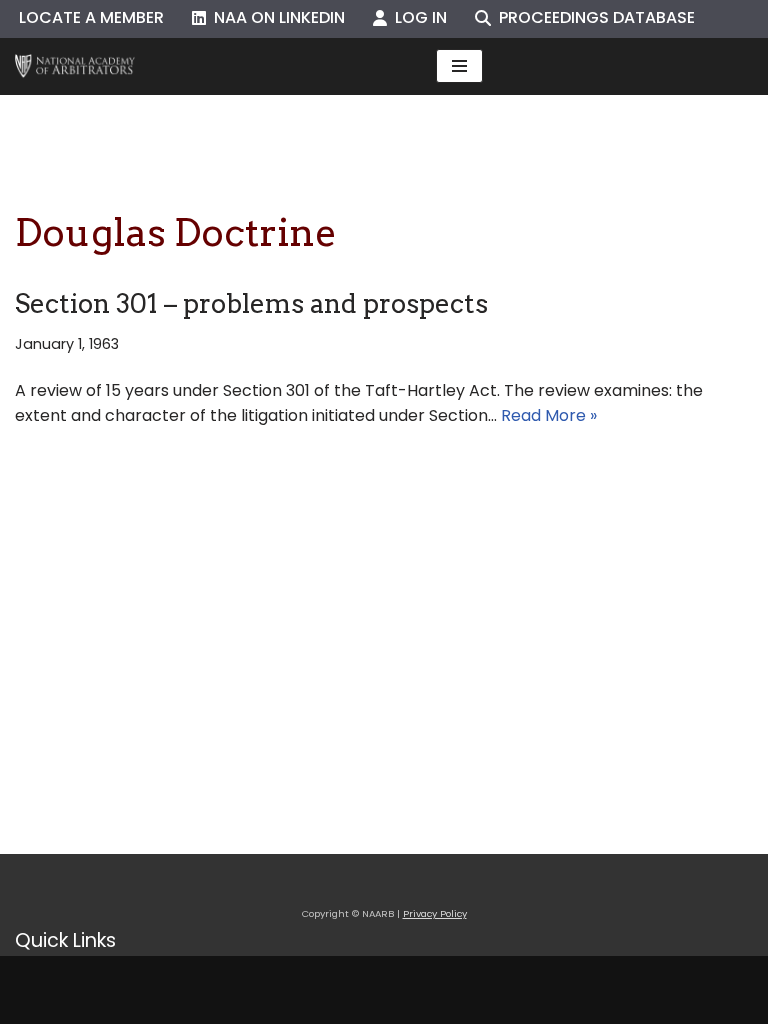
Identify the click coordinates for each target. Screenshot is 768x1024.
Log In (417, 17)
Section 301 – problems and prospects (251, 303)
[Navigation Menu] (459, 66)
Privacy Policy (435, 913)
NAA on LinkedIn (275, 17)
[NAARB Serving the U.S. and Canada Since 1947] (75, 66)
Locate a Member (91, 17)
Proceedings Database (593, 17)
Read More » (549, 415)
